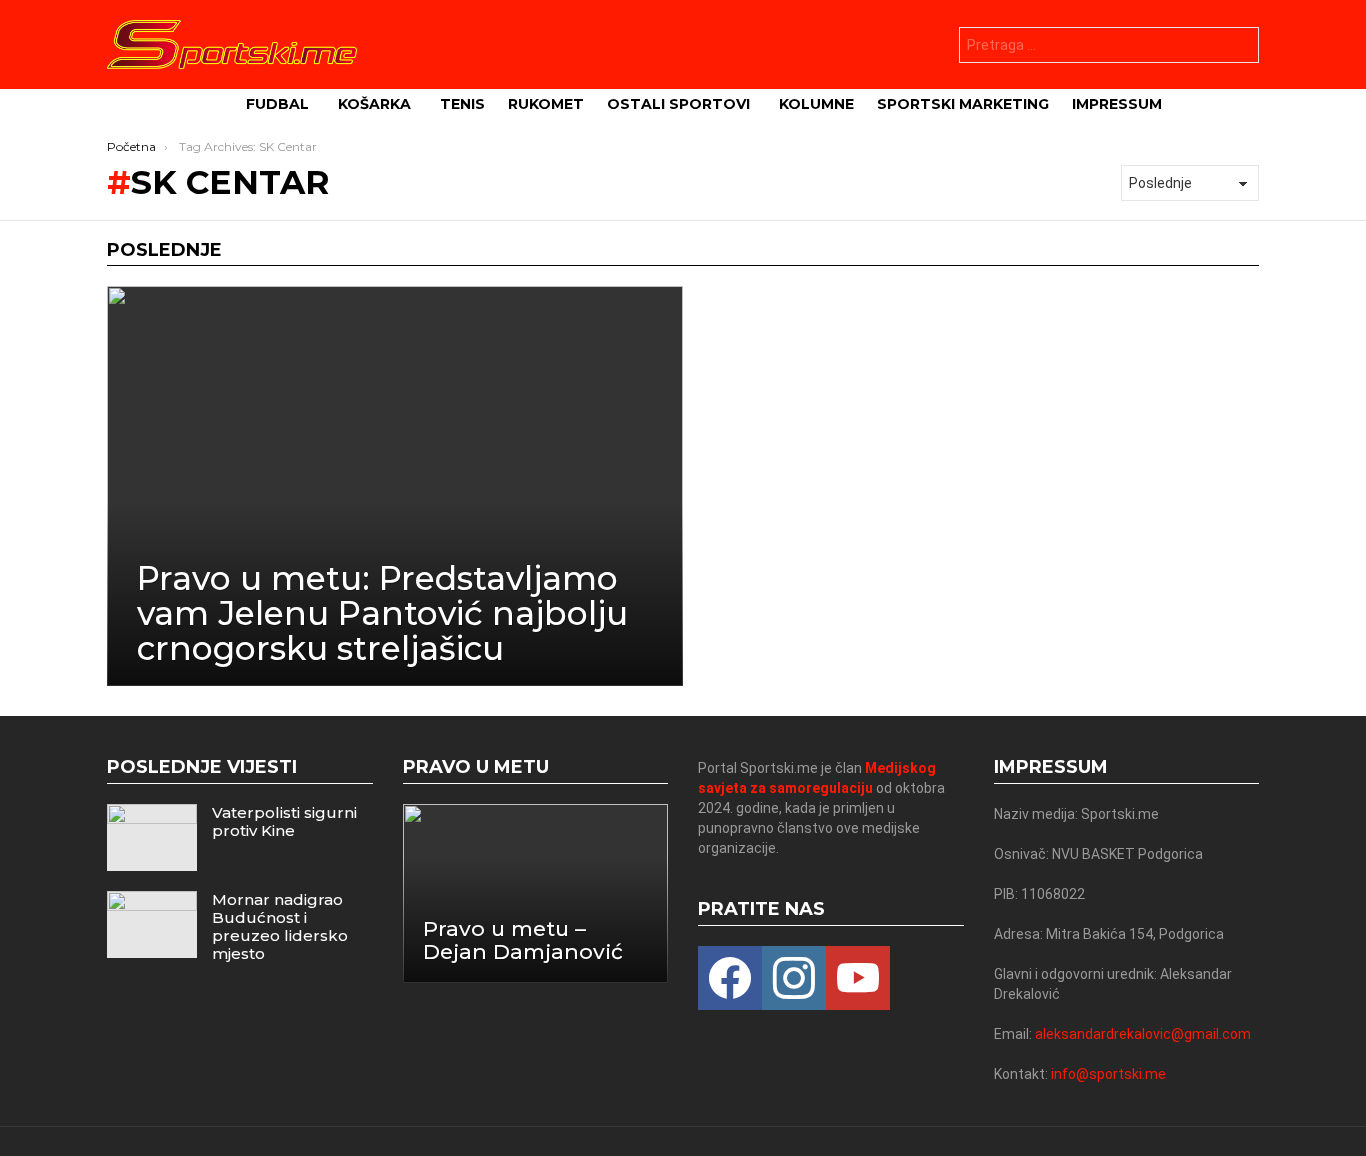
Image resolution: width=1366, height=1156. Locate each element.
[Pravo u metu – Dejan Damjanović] (536, 893)
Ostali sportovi (678, 104)
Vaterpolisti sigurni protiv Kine (284, 821)
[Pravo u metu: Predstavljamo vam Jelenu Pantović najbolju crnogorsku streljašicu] (395, 486)
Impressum (1117, 104)
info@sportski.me (1108, 1074)
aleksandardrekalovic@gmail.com (1143, 1034)
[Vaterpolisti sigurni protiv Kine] (152, 837)
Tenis (462, 104)
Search (1239, 47)
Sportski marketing (963, 104)
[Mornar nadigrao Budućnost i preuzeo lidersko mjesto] (152, 924)
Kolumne (816, 104)
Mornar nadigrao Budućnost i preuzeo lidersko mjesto (280, 926)
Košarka (374, 104)
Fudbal (277, 104)
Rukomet (546, 104)
